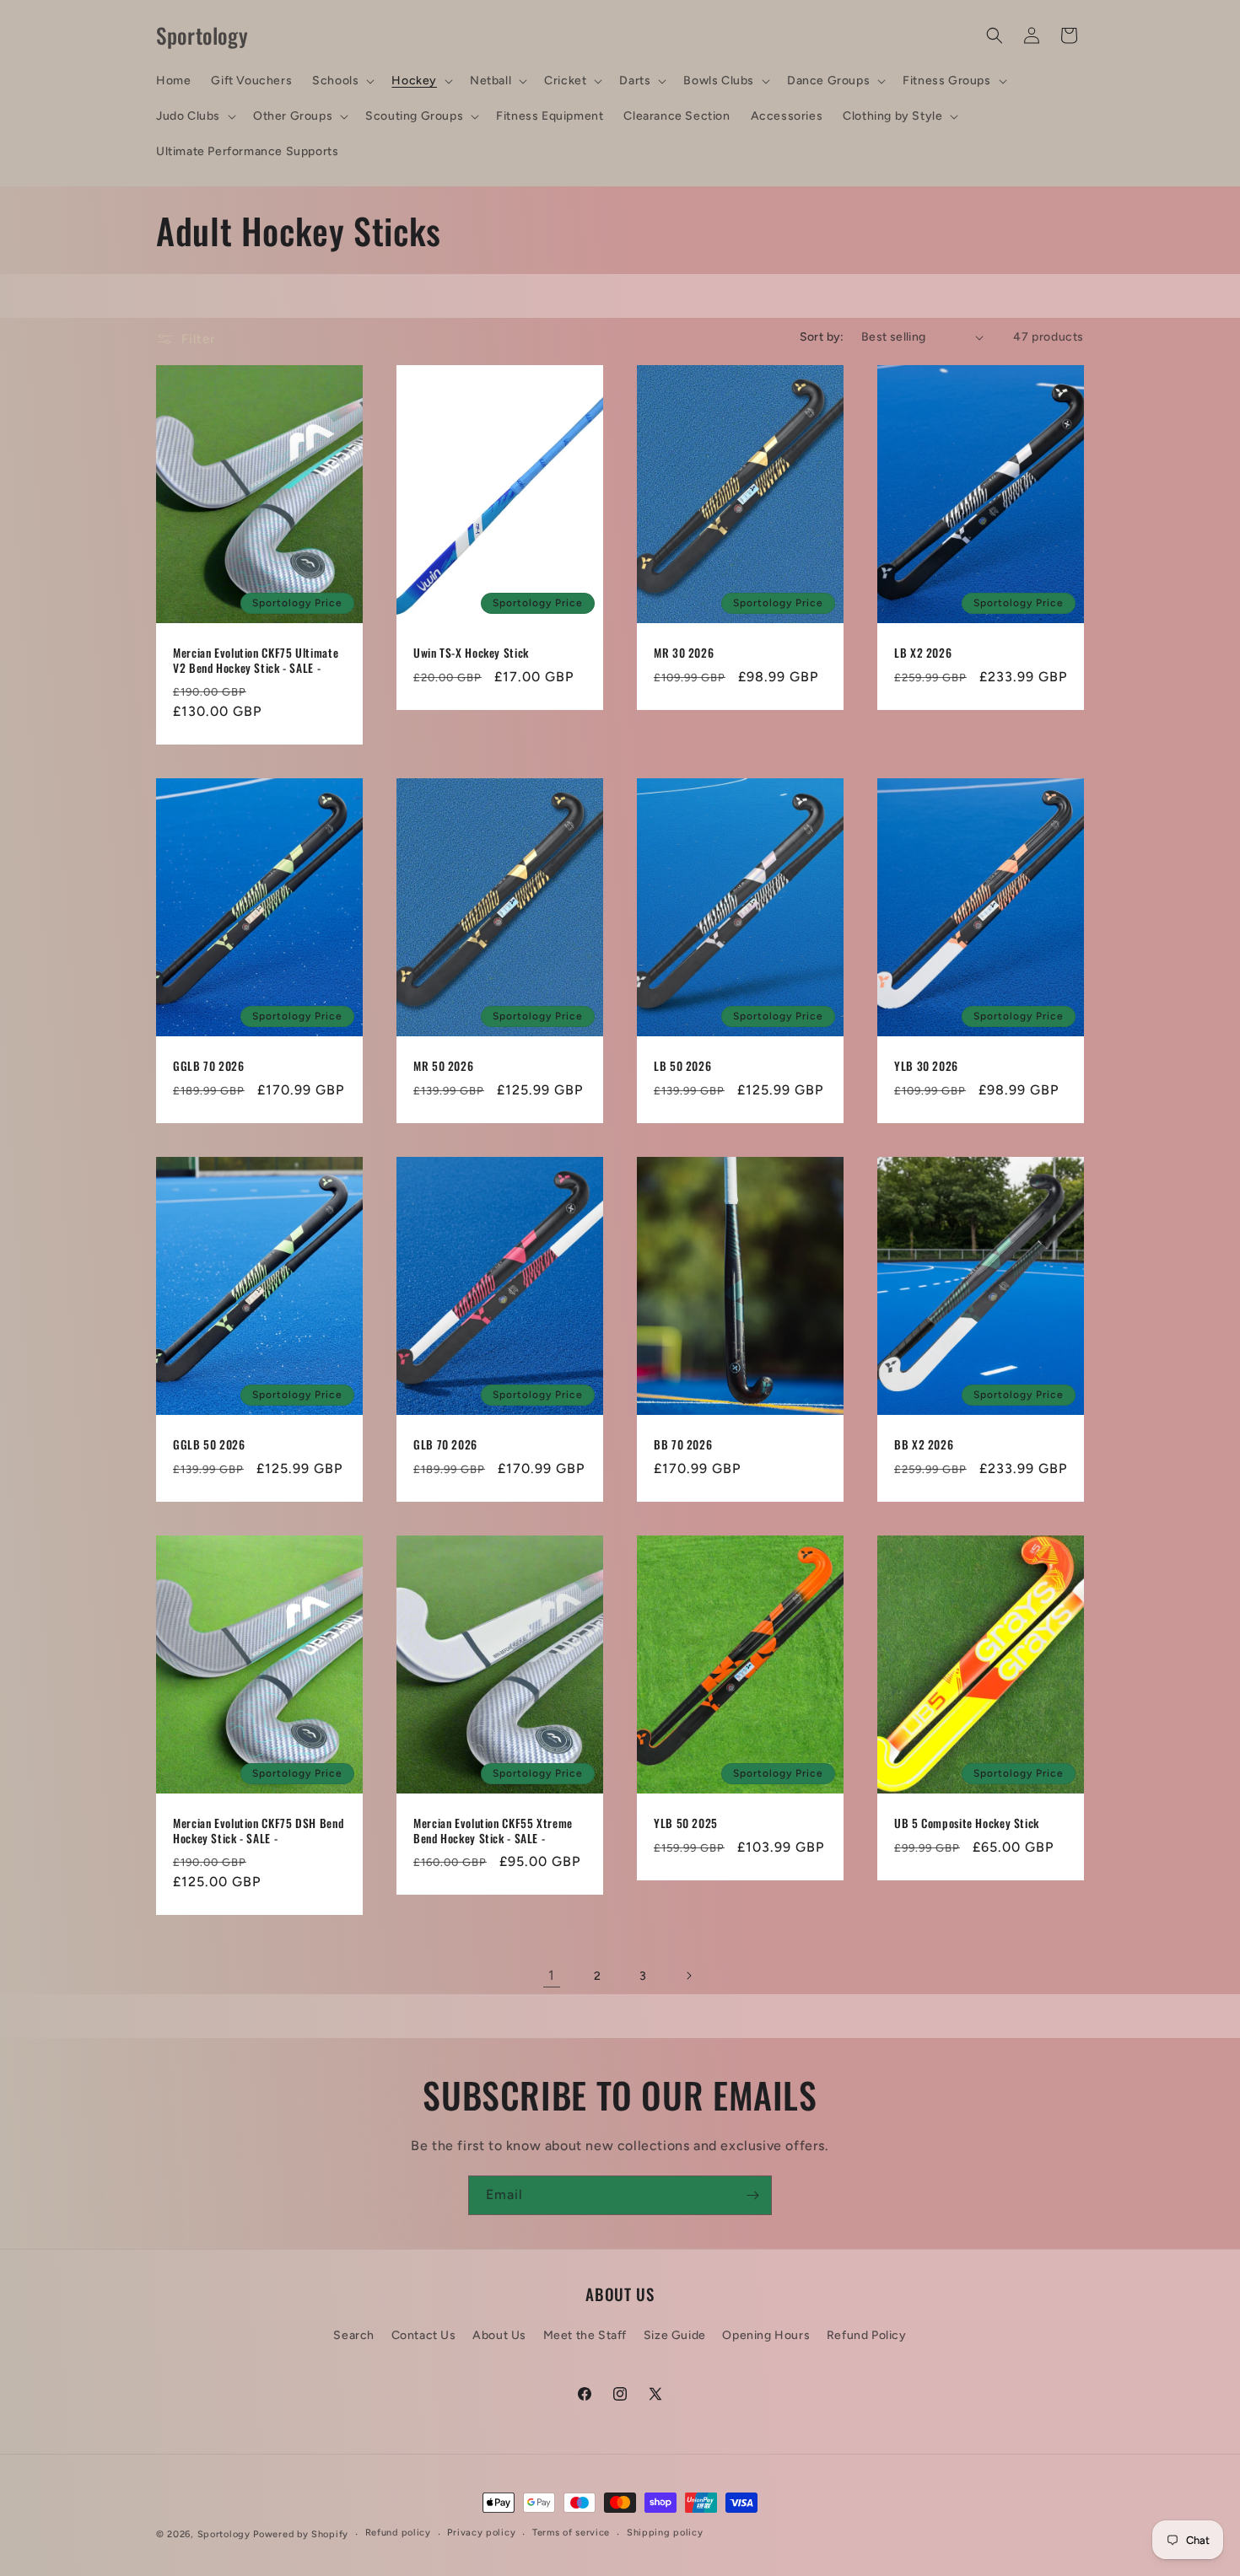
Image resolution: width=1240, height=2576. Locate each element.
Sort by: (822, 337)
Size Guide (675, 2335)
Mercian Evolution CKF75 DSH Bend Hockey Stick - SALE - (258, 1831)
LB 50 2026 (682, 1068)
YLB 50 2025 (686, 1824)
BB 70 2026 (683, 1445)
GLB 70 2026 (445, 1445)
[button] (342, 81)
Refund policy (398, 2533)
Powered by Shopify (301, 2534)
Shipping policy (665, 2533)
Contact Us (424, 2335)
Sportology (224, 2534)
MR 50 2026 (443, 1068)
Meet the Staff (585, 2335)
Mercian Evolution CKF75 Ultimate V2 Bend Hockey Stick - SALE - (256, 661)
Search (354, 2335)
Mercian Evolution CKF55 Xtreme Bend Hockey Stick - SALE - (493, 1831)
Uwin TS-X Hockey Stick (471, 653)
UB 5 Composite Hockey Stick (967, 1824)
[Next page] (688, 1976)
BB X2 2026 (924, 1445)
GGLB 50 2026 (209, 1445)
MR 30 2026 (684, 653)
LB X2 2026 (923, 653)
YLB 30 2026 (926, 1068)
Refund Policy (867, 2335)
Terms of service (571, 2533)
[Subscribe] (752, 2195)
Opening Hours (766, 2335)
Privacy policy (481, 2533)
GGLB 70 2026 (209, 1068)
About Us (499, 2335)
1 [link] (552, 1975)
